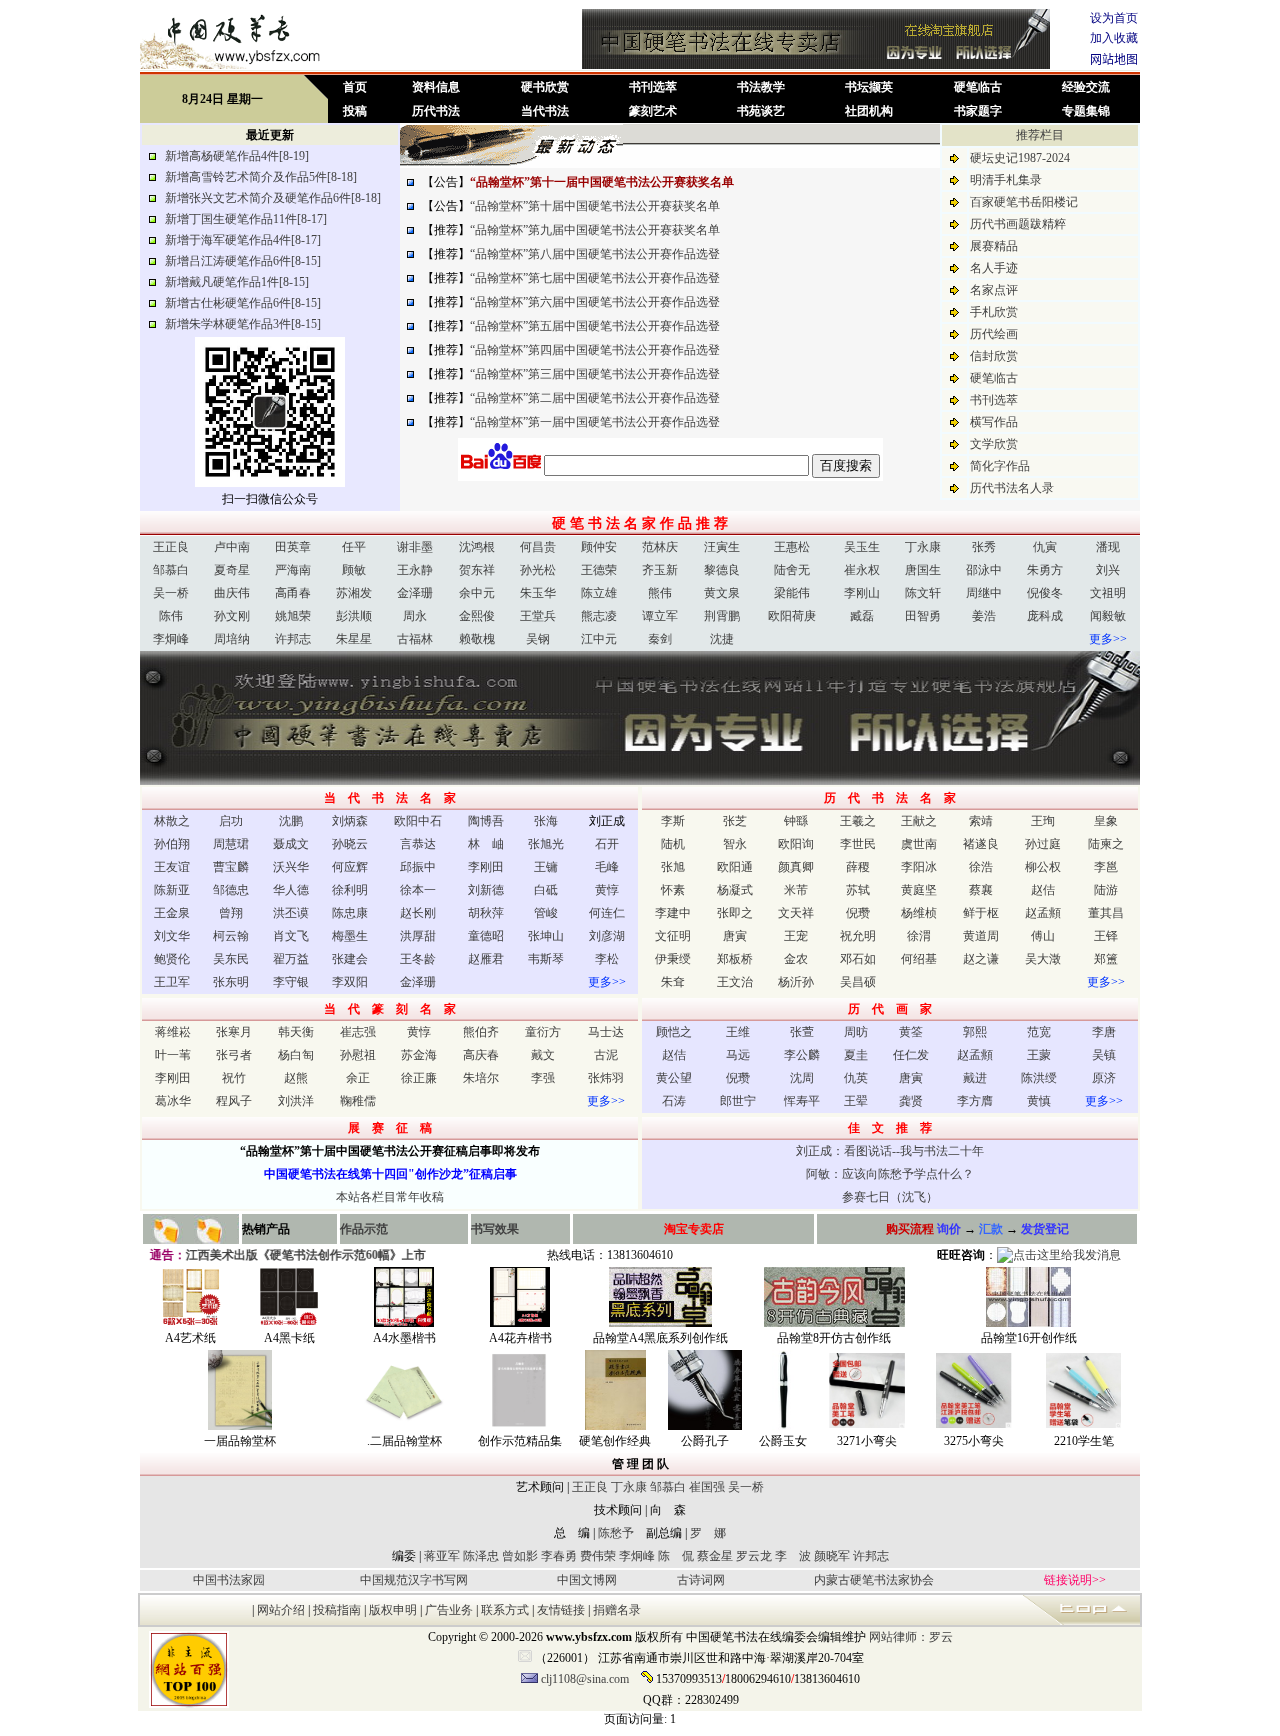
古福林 (415, 639)
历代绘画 (994, 334)
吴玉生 (862, 547)
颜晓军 (832, 1556)
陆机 (673, 844)
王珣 (1043, 821)
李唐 (1104, 1032)
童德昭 (486, 936)
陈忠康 (350, 913)
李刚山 (862, 593)
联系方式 (506, 1610)
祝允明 (858, 936)
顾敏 (354, 570)
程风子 (234, 1101)
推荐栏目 (1040, 135)
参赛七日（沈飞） (890, 1197)
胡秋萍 (486, 913)
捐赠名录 (617, 1610)
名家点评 (994, 290)
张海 (546, 821)
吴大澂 (1043, 959)
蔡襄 (981, 890)
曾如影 (520, 1556)
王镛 (546, 867)
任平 (354, 547)
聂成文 (291, 844)
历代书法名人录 (1012, 488)
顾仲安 (599, 547)
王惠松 (792, 547)
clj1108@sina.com (585, 1679)
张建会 (350, 959)
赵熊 (296, 1078)
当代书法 (545, 111)
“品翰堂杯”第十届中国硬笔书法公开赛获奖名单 (595, 206)
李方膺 (975, 1101)
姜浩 (984, 616)
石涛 (674, 1101)
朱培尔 (481, 1078)
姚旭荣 (293, 616)
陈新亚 (172, 890)
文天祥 (796, 913)
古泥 (606, 1055)
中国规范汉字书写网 (414, 1580)
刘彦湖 (607, 936)
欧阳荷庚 (792, 616)
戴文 (543, 1055)
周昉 (856, 1032)
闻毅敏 (1108, 616)
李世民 (858, 844)
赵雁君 (486, 959)
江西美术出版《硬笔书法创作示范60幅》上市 (314, 1255)
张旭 (673, 867)
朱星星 (354, 639)
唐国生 (923, 570)
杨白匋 (296, 1055)
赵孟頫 (1043, 913)
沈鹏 (291, 821)
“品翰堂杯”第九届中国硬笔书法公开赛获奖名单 (595, 230)
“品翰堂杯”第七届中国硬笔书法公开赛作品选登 (595, 278)
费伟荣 (598, 1556)
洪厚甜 (418, 936)
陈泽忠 (479, 1556)
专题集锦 (1086, 111)
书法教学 (761, 87)
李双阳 (350, 982)
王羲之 (858, 821)
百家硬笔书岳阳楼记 (1024, 202)
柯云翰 (231, 936)
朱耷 (673, 982)
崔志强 (358, 1032)
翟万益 (291, 959)
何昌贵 (538, 547)
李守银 (291, 982)
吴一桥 (171, 593)
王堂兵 (538, 616)
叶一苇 (173, 1055)
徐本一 (418, 890)
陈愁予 (616, 1533)
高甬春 (293, 593)
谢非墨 (415, 547)
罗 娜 (708, 1533)
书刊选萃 (653, 87)
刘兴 (1108, 570)
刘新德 (486, 890)
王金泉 (172, 913)
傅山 (1043, 936)
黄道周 (981, 936)
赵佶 (1043, 890)
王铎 (1106, 936)
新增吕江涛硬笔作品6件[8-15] (243, 261)
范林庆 (660, 547)
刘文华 (172, 936)
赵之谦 (981, 959)
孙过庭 (1043, 844)
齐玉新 (660, 570)
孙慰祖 (358, 1055)
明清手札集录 (1006, 180)
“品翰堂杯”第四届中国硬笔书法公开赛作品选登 (595, 350)
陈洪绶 (1039, 1078)
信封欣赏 (994, 356)
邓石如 (858, 959)
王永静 (415, 570)
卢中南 (232, 547)
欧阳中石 (418, 821)
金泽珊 (415, 593)
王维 (738, 1032)
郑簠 (1106, 959)
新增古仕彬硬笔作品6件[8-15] (243, 303)
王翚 (856, 1101)
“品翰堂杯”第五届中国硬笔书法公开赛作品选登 (595, 326)
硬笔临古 (978, 87)
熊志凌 (599, 616)
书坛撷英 (869, 87)
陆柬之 (1106, 844)
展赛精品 (994, 246)
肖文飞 (291, 936)
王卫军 (172, 982)
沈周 (802, 1078)
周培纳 (232, 639)
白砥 (546, 890)
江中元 (599, 639)
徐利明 (350, 890)
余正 (358, 1078)
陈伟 (171, 616)
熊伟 (660, 593)
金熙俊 (477, 616)
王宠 (796, 936)
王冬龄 (418, 959)
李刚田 (486, 867)
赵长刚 (418, 913)
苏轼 (858, 890)
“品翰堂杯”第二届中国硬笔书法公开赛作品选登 (595, 398)
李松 (607, 959)
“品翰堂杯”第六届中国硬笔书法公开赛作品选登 (595, 302)
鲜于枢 (981, 913)
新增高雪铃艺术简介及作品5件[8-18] (261, 177)
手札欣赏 (994, 312)
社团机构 (869, 111)
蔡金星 (715, 1556)
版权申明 (394, 1610)
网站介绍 (281, 1610)
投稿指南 (337, 1610)
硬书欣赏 (545, 87)
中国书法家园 (229, 1580)
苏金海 (419, 1055)
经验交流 (1086, 87)
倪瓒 (858, 913)
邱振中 (418, 867)
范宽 (1039, 1032)
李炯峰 (171, 639)
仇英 (856, 1078)
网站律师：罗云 (911, 1637)
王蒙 (1039, 1055)
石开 (607, 844)
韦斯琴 (546, 959)
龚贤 (911, 1101)
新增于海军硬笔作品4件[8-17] (243, 240)
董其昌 (1106, 913)
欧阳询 (796, 844)
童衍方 (543, 1032)
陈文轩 (923, 593)
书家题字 (978, 111)
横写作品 (994, 422)
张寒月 (234, 1032)
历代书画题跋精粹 (1018, 224)
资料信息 (436, 87)
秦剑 (660, 639)
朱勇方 (1045, 570)
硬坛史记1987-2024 (1020, 158)
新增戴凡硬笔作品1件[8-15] (237, 282)
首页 (355, 87)
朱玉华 (538, 593)
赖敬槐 (477, 639)
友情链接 (559, 1610)
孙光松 (538, 570)
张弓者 (234, 1055)
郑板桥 (735, 959)
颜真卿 (796, 867)
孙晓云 (350, 844)
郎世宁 (738, 1101)
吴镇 (1104, 1055)
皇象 (1106, 821)
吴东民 (231, 959)
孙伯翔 (172, 844)
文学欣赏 (994, 444)
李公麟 (802, 1055)
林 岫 (486, 844)
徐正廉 (419, 1078)
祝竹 (234, 1078)
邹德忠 (231, 890)
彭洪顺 (354, 616)
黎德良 (722, 570)
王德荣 (599, 570)
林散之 (172, 821)
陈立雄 (599, 593)
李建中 (673, 913)
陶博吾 (486, 821)
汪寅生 (722, 547)
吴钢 (538, 639)
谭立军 (660, 616)
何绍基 (919, 959)
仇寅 (1045, 547)
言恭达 (418, 844)
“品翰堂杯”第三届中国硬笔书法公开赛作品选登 (595, 374)
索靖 (981, 821)
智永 (735, 844)
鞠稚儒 (358, 1101)
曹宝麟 (231, 867)
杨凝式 (735, 890)
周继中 (984, 593)
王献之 (919, 821)
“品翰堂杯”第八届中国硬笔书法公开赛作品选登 (595, 254)
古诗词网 (701, 1580)
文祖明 (1108, 593)
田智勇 (923, 616)
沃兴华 (291, 867)
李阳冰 (919, 867)
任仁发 (911, 1055)
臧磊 (862, 616)
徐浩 (981, 867)
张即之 (735, 913)
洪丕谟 (291, 913)
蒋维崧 (173, 1032)
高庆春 (481, 1055)
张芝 (735, 821)
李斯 (673, 821)
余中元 (477, 593)
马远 (738, 1055)
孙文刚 (232, 616)
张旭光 (546, 844)
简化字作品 (1000, 466)
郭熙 (975, 1032)
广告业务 (449, 1610)
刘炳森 (350, 821)
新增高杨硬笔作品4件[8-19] (237, 156)
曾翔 (231, 913)
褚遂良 (981, 844)
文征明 (673, 936)
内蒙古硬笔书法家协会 (874, 1580)
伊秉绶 (673, 959)
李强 (543, 1078)
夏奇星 (232, 570)
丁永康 (923, 547)
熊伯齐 (481, 1032)
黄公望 (674, 1078)
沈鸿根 (477, 547)
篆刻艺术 (653, 111)
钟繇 (796, 821)
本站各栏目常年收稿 (390, 1197)
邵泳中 (984, 570)
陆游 (1106, 890)
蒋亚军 (442, 1556)
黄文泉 (722, 593)
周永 (415, 616)
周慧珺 (231, 844)
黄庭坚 (919, 890)
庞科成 (1045, 616)
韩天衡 (296, 1032)
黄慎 (1039, 1101)
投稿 (355, 111)
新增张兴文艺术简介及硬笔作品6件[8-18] (273, 198)
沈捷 (722, 639)
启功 (231, 821)
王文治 (735, 982)
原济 (1104, 1078)
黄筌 (911, 1032)
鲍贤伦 (172, 959)
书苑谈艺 (761, 111)
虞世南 (919, 844)
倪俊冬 (1045, 593)
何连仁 (607, 913)
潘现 (1108, 547)
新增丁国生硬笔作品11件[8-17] (246, 219)
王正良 (171, 547)
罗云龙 (754, 1556)
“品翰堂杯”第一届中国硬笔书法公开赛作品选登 (595, 422)
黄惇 (607, 890)
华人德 (291, 890)
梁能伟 (792, 593)
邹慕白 (171, 570)
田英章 (293, 547)
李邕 (1106, 867)
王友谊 (172, 867)
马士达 (606, 1032)
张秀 (984, 547)
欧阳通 (735, 867)
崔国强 (707, 1487)
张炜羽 (606, 1078)
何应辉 (350, 867)
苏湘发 (354, 593)
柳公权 (1043, 867)
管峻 (546, 913)
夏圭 (856, 1055)
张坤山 (546, 936)
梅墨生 (350, 936)
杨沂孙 (796, 982)
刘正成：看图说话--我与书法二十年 (890, 1151)
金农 (796, 959)
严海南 (293, 570)
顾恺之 (674, 1032)
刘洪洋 (296, 1101)
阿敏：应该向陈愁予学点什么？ (890, 1174)
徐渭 (919, 936)
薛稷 (858, 867)
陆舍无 (792, 570)
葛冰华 (173, 1101)
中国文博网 (587, 1580)
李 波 (794, 1556)
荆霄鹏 (722, 616)
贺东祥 (477, 570)
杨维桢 (919, 913)
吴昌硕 (858, 982)
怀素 (673, 890)
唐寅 (735, 936)
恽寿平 (802, 1101)
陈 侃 (676, 1556)
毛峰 (607, 867)
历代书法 (436, 111)
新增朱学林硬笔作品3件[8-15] (243, 324)
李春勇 (559, 1556)
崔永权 (862, 570)
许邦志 (293, 639)
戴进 (975, 1078)
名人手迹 (994, 268)
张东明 (231, 982)
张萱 (802, 1032)
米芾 (796, 890)
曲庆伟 (232, 593)
